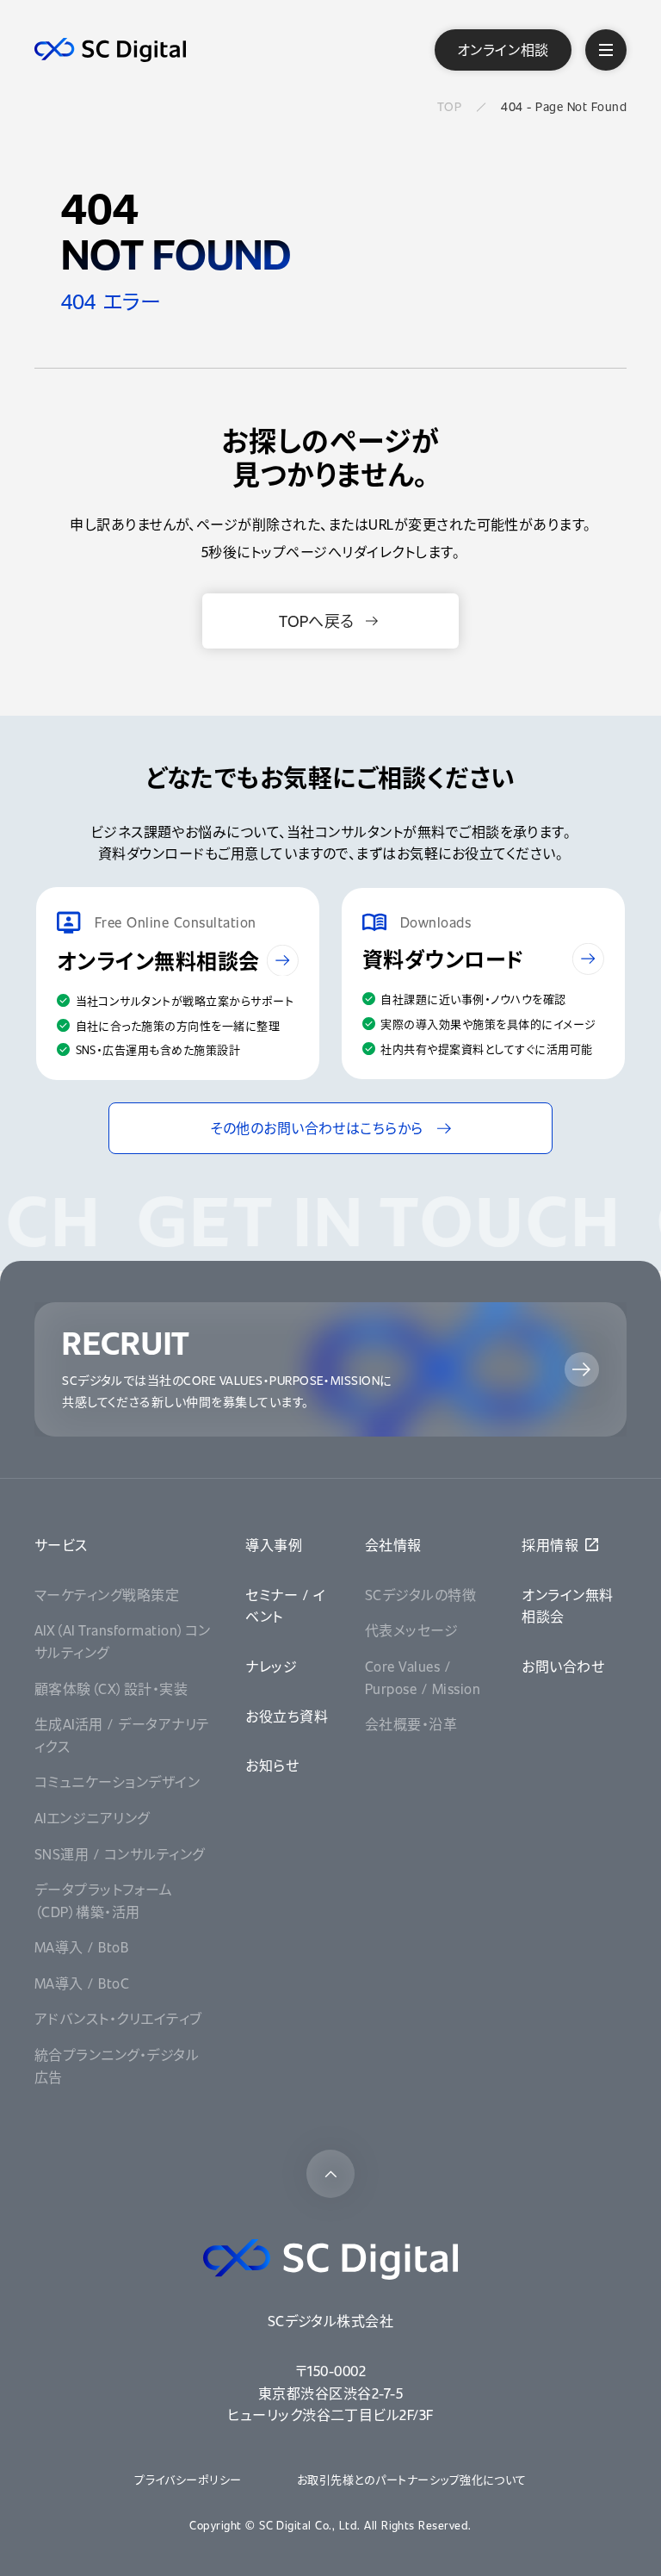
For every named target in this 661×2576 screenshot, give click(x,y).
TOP (449, 106)
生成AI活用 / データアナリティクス (122, 1735)
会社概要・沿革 (411, 1724)
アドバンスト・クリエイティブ (118, 2018)
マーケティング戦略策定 (107, 1595)
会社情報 (393, 1545)
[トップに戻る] (330, 2174)
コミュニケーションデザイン (117, 1781)
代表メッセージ (411, 1630)
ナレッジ (271, 1666)
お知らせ (272, 1765)
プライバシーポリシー (188, 2479)
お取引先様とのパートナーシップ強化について (412, 2479)
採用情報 (550, 1545)
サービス (61, 1545)
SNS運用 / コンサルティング (120, 1854)
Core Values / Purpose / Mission (423, 1677)
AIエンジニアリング (92, 1818)
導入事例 (274, 1545)
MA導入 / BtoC (82, 1983)
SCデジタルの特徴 (420, 1595)
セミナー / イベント (285, 1606)
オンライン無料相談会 (567, 1606)
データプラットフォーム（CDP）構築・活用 (103, 1900)
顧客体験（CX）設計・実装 (111, 1688)
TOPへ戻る (317, 621)
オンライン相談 (503, 50)
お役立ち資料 (287, 1716)
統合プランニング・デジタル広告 (117, 2066)
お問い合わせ (563, 1666)
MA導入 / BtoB (81, 1947)
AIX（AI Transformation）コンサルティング (123, 1641)
